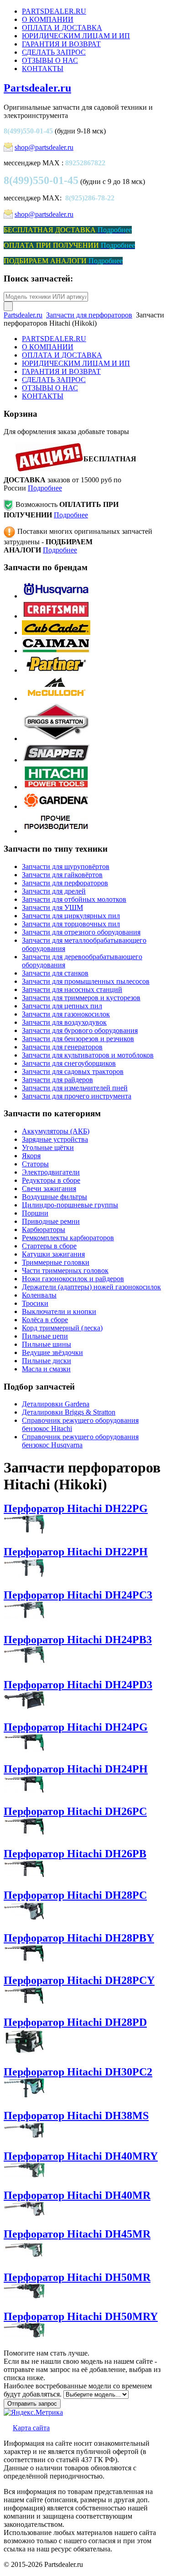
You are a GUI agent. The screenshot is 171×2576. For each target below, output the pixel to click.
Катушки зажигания (53, 1254)
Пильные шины (47, 1344)
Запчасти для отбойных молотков (74, 899)
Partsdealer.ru (37, 88)
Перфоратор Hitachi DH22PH (76, 1552)
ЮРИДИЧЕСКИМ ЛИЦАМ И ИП (76, 36)
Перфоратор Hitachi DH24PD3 (78, 1685)
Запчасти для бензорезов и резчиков (78, 1039)
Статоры (35, 1164)
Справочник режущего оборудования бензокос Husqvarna (80, 1441)
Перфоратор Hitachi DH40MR (77, 2195)
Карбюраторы (44, 1229)
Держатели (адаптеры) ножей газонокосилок (91, 1287)
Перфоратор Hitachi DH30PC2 (78, 2072)
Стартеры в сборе (49, 1246)
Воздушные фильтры (54, 1197)
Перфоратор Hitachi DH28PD (75, 2022)
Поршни (35, 1213)
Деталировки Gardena (56, 1404)
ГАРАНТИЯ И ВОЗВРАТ (61, 44)
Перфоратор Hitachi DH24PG (76, 1727)
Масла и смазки (46, 1369)
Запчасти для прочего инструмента (77, 1096)
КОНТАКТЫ (43, 69)
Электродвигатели (51, 1172)
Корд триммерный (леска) (62, 1328)
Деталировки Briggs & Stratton (69, 1412)
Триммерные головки (56, 1262)
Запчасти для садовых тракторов (73, 1071)
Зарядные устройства (55, 1139)
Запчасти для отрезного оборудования (81, 932)
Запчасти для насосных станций (72, 989)
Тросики (35, 1303)
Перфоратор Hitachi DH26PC (75, 1811)
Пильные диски (47, 1361)
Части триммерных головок (65, 1270)
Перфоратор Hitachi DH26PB (75, 1854)
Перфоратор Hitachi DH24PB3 (78, 1640)
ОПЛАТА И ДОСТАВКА (62, 28)
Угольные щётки (48, 1147)
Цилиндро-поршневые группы (70, 1205)
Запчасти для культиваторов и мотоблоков (88, 1055)
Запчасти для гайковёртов (62, 875)
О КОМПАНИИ (48, 19)
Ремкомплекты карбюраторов (68, 1238)
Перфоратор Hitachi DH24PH (76, 1769)
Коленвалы (39, 1295)
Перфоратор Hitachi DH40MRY (81, 2156)
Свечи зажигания (49, 1188)
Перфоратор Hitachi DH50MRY (81, 2316)
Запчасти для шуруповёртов (66, 866)
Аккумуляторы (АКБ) (56, 1131)
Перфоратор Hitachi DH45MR (77, 2234)
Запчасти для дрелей (54, 891)
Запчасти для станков (55, 973)
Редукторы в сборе (51, 1180)
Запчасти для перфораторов (89, 315)
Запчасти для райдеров (57, 1080)
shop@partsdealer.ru (44, 147)
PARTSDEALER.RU (54, 11)
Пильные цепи (45, 1336)
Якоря (31, 1156)
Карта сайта (31, 2428)
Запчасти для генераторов (62, 1047)
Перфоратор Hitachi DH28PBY (79, 1938)
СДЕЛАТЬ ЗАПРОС (54, 52)
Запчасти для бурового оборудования (80, 1030)
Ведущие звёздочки (52, 1352)
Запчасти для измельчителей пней (75, 1088)
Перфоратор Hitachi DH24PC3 (78, 1595)
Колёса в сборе (45, 1320)
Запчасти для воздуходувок (64, 1022)
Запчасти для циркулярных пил (71, 916)
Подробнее (45, 488)
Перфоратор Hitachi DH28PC (75, 1895)
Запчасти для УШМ (52, 907)
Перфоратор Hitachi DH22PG (76, 1508)
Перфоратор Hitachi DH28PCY (79, 1980)
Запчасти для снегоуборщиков (69, 1063)
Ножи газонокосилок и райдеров (73, 1279)
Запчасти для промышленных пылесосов (86, 981)
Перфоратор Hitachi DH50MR (77, 2277)
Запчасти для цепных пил (62, 1006)
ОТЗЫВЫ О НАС (50, 60)
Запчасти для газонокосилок (66, 1014)
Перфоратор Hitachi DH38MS (76, 2116)
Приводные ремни (51, 1221)
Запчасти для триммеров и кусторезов (81, 998)
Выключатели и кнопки (59, 1311)
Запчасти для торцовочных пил (71, 924)
